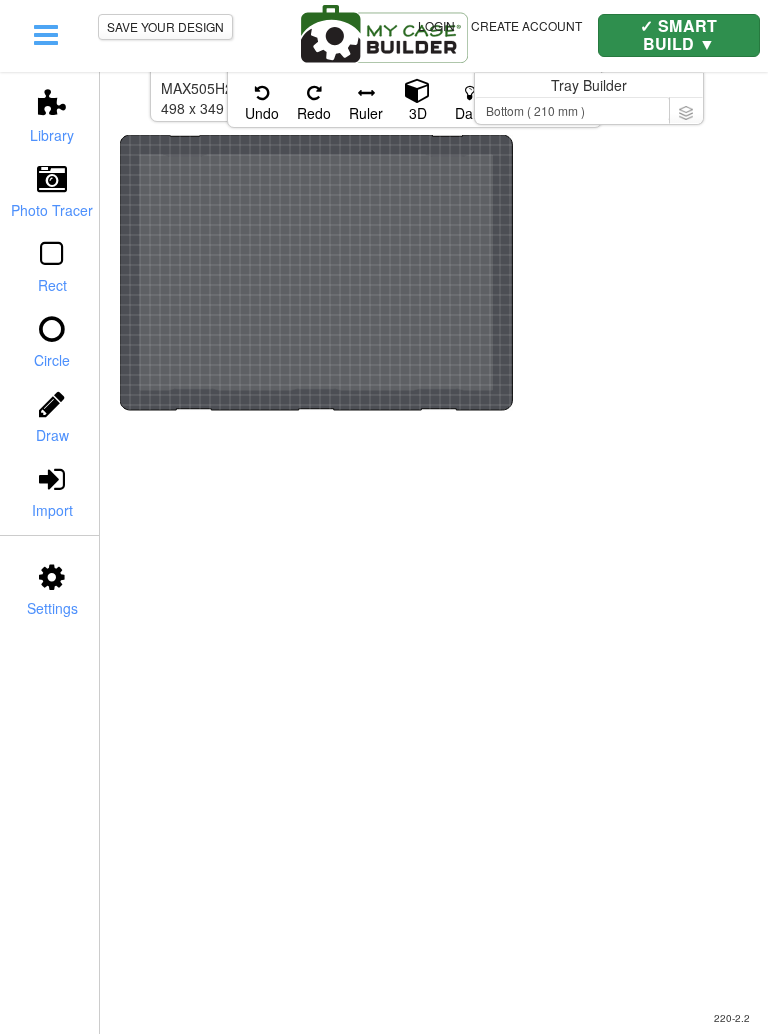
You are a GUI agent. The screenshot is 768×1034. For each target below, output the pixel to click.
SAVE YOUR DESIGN (165, 26)
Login (436, 25)
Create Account (526, 25)
